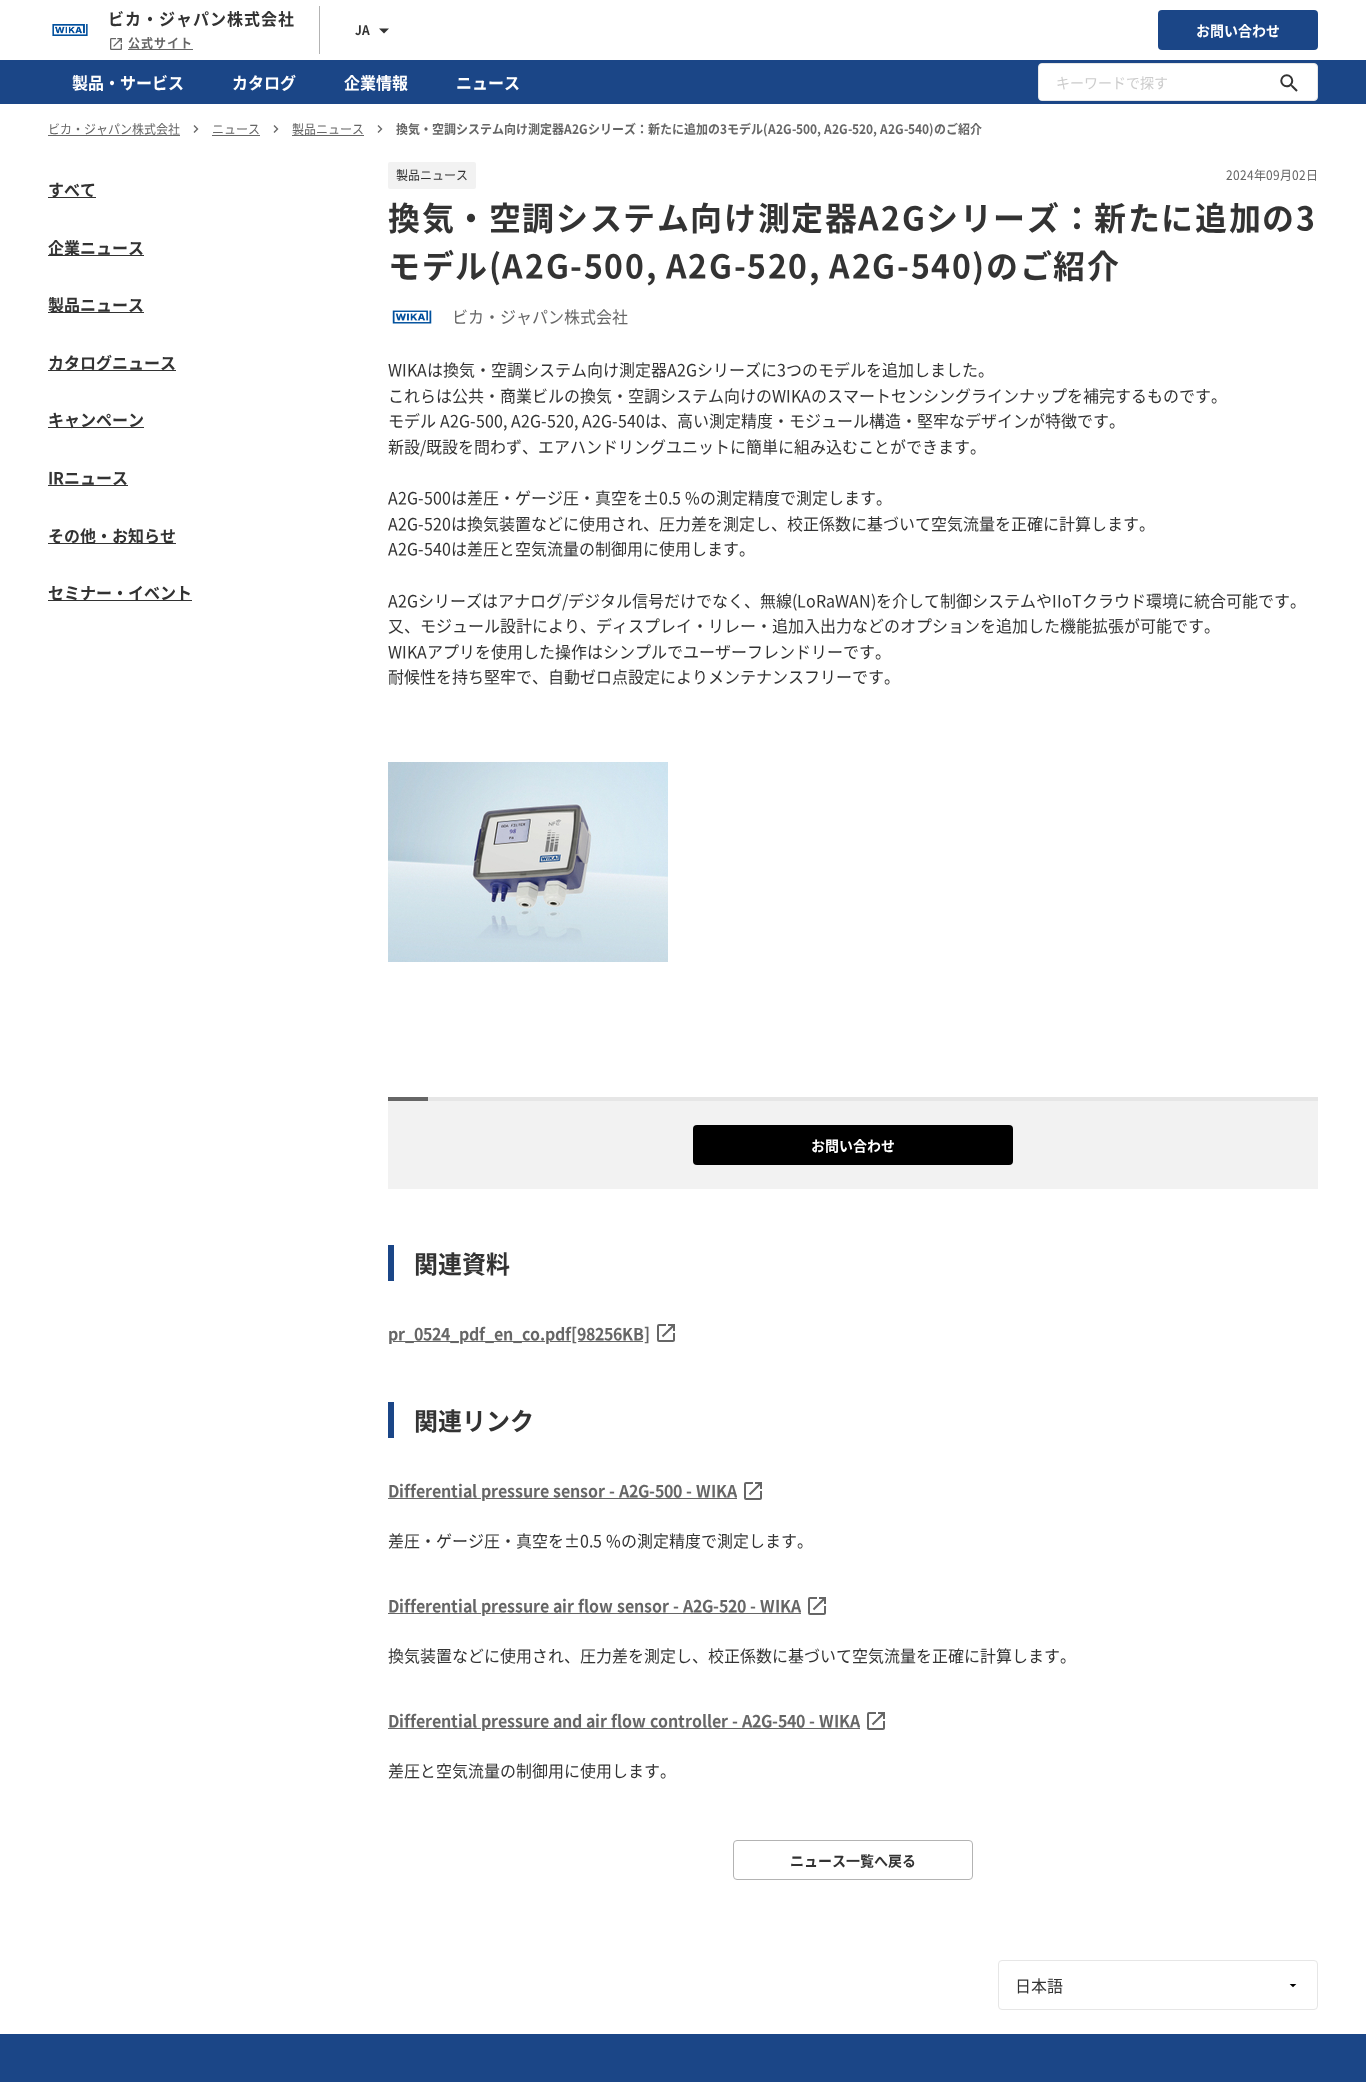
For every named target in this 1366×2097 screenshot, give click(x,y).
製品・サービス (128, 82)
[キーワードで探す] (1289, 82)
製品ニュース (96, 304)
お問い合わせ (1238, 30)
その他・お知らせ (112, 535)
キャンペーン (96, 419)
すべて (72, 189)
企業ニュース (96, 247)
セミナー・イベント (120, 592)
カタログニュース (112, 362)
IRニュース (88, 477)
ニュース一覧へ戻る (853, 1860)
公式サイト (160, 43)
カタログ (264, 82)
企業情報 (376, 82)
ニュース (488, 82)
